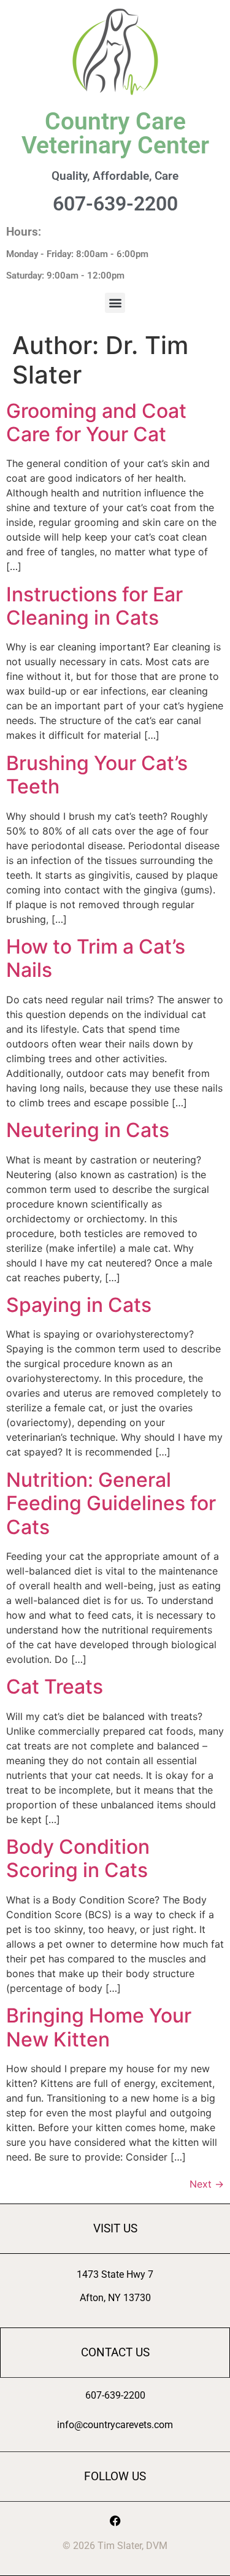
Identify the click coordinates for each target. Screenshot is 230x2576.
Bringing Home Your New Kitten (99, 2027)
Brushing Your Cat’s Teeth (97, 775)
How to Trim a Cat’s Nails (96, 958)
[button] (115, 303)
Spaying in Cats (79, 1305)
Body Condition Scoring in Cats (78, 1858)
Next (207, 2184)
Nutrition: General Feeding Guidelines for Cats (111, 1503)
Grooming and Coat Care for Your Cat (96, 422)
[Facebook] (115, 2521)
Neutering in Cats (88, 1130)
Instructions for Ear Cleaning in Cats (94, 606)
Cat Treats (55, 1687)
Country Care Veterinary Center (115, 133)
